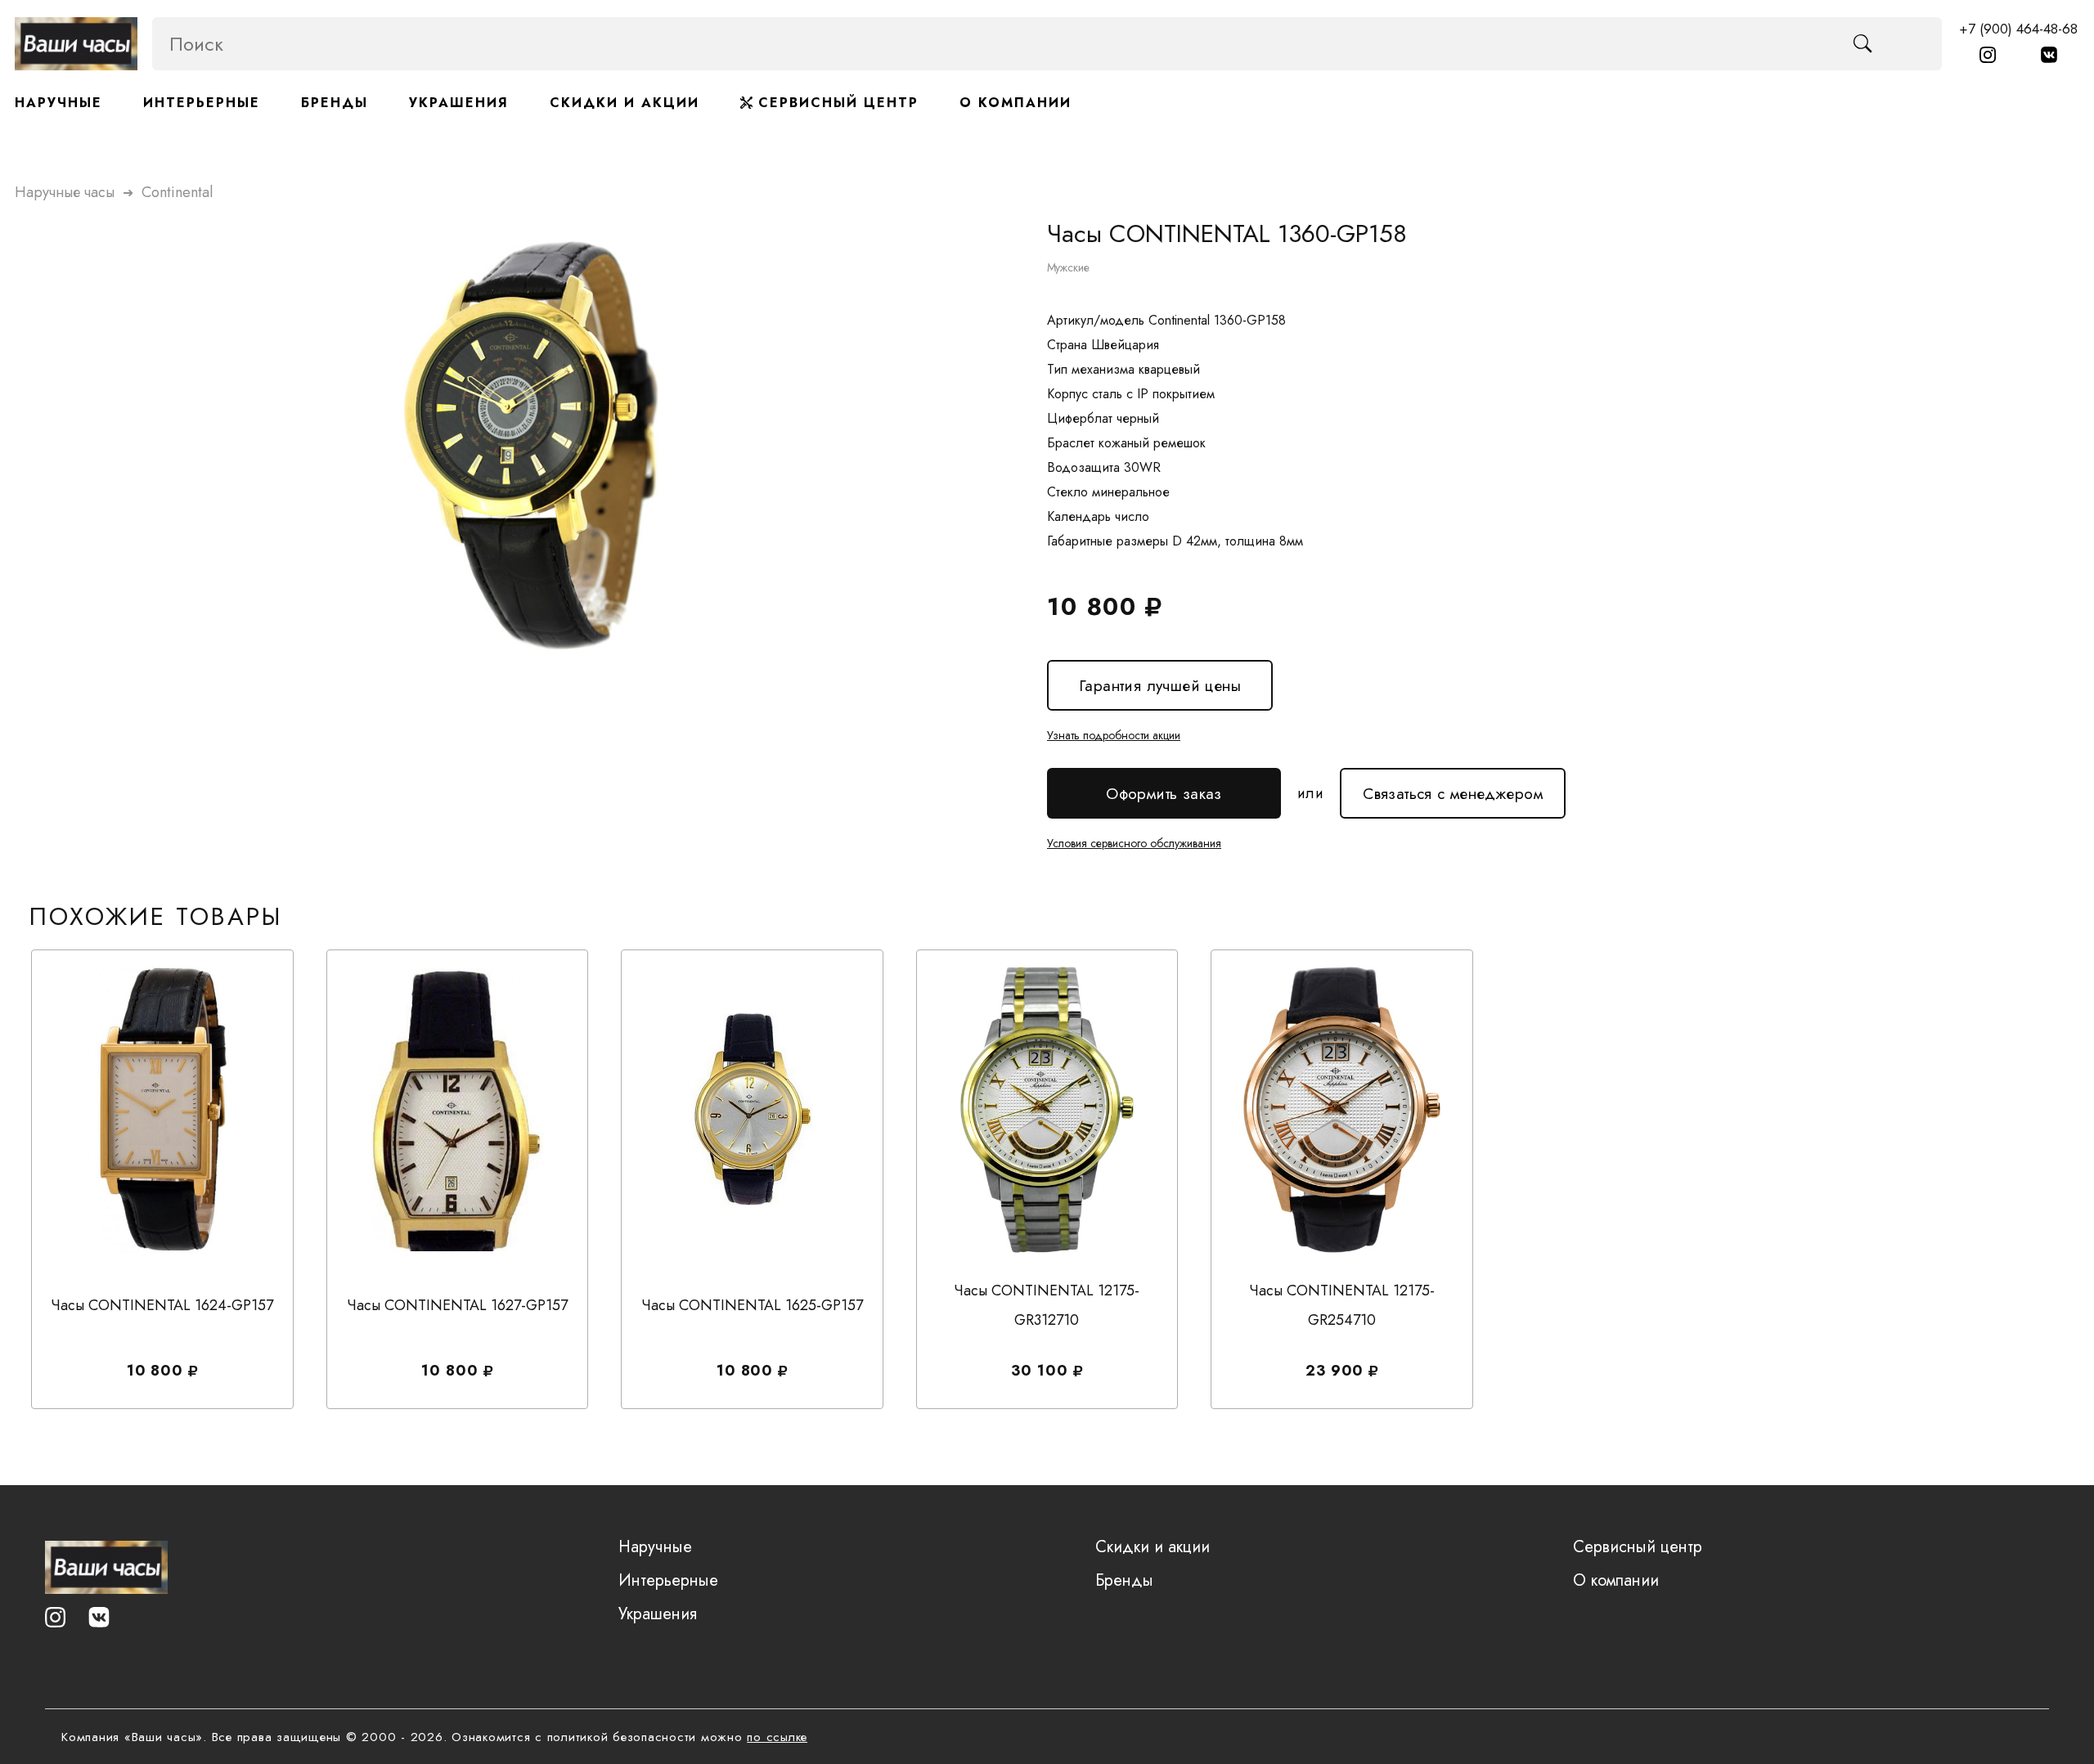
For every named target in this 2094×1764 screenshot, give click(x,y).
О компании (1016, 103)
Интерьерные (202, 103)
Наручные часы (65, 192)
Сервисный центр (836, 103)
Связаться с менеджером (1453, 786)
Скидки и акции (625, 103)
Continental (177, 192)
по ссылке (777, 1737)
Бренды (335, 103)
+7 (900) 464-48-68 (2018, 29)
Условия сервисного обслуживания (1134, 843)
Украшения (459, 103)
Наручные (58, 103)
